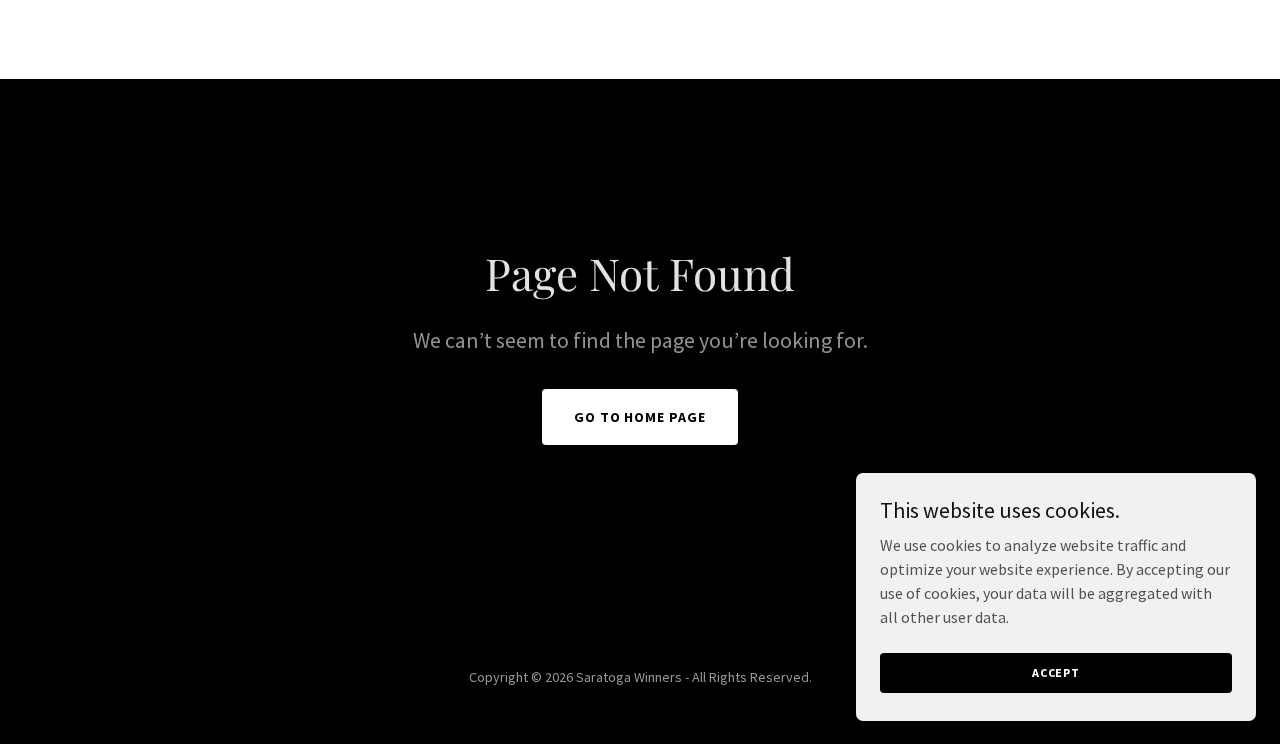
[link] (640, 42)
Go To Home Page (640, 417)
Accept (1056, 672)
